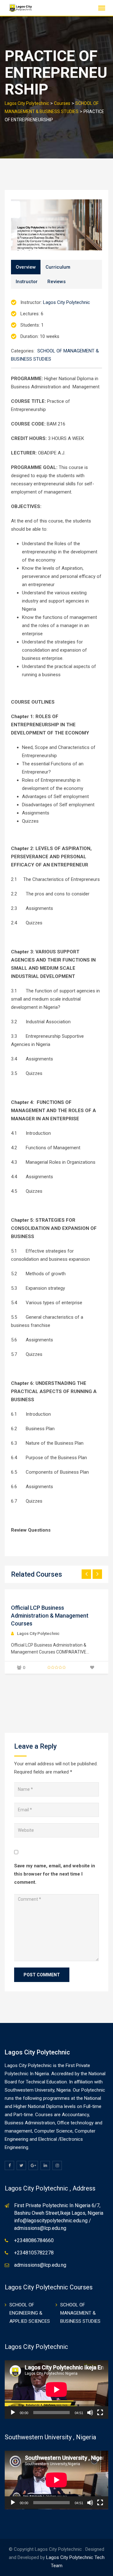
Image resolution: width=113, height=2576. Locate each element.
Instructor (27, 282)
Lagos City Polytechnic (67, 302)
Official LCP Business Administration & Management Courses (50, 1616)
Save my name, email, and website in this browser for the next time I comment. (55, 1874)
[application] (56, 2390)
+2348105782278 (34, 2253)
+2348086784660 (34, 2240)
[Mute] (90, 2413)
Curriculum (58, 267)
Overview (26, 267)
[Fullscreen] (100, 2413)
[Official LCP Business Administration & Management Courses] (11, 1594)
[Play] (13, 2413)
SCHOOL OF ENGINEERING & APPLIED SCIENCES (30, 2313)
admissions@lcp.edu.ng (40, 2265)
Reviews (56, 282)
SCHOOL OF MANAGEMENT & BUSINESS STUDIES (80, 2313)
